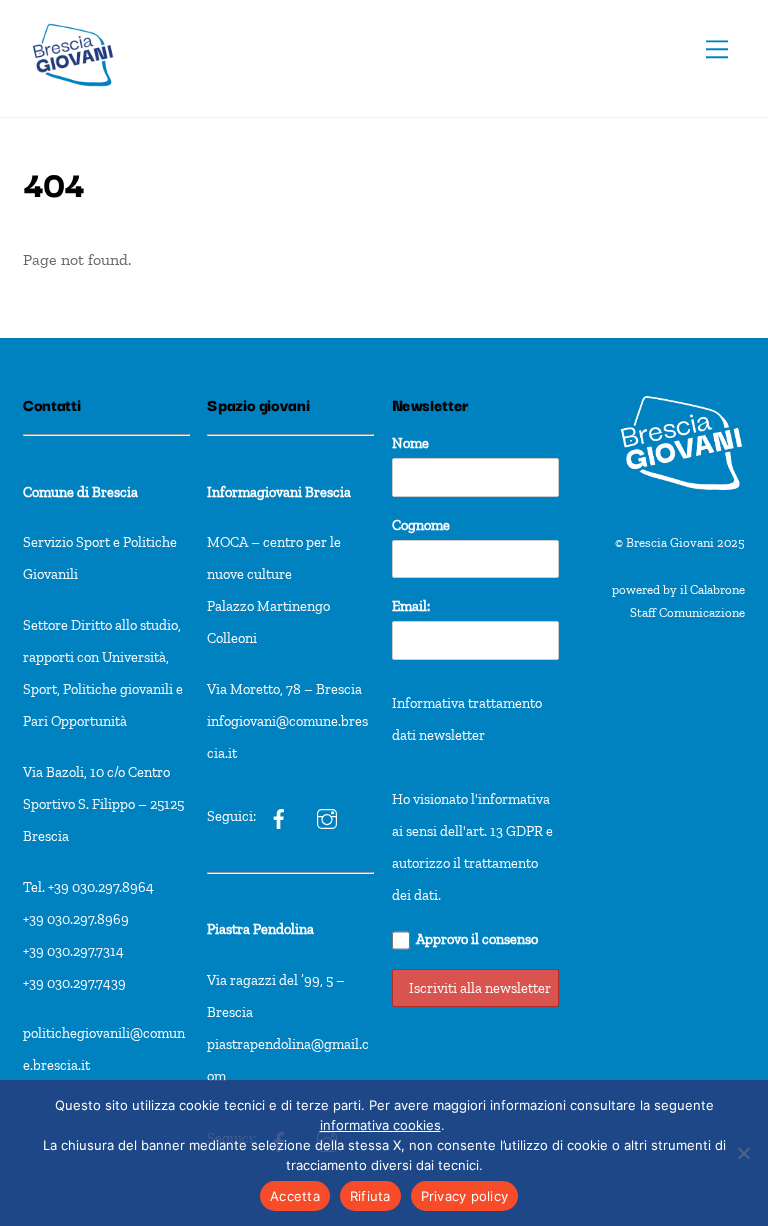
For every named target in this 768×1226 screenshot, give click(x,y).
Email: (411, 606)
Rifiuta (370, 1196)
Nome (410, 443)
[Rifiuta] (743, 1153)
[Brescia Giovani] (73, 96)
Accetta (295, 1196)
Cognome (421, 525)
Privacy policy (465, 1196)
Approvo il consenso (477, 939)
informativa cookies (380, 1125)
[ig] (279, 816)
